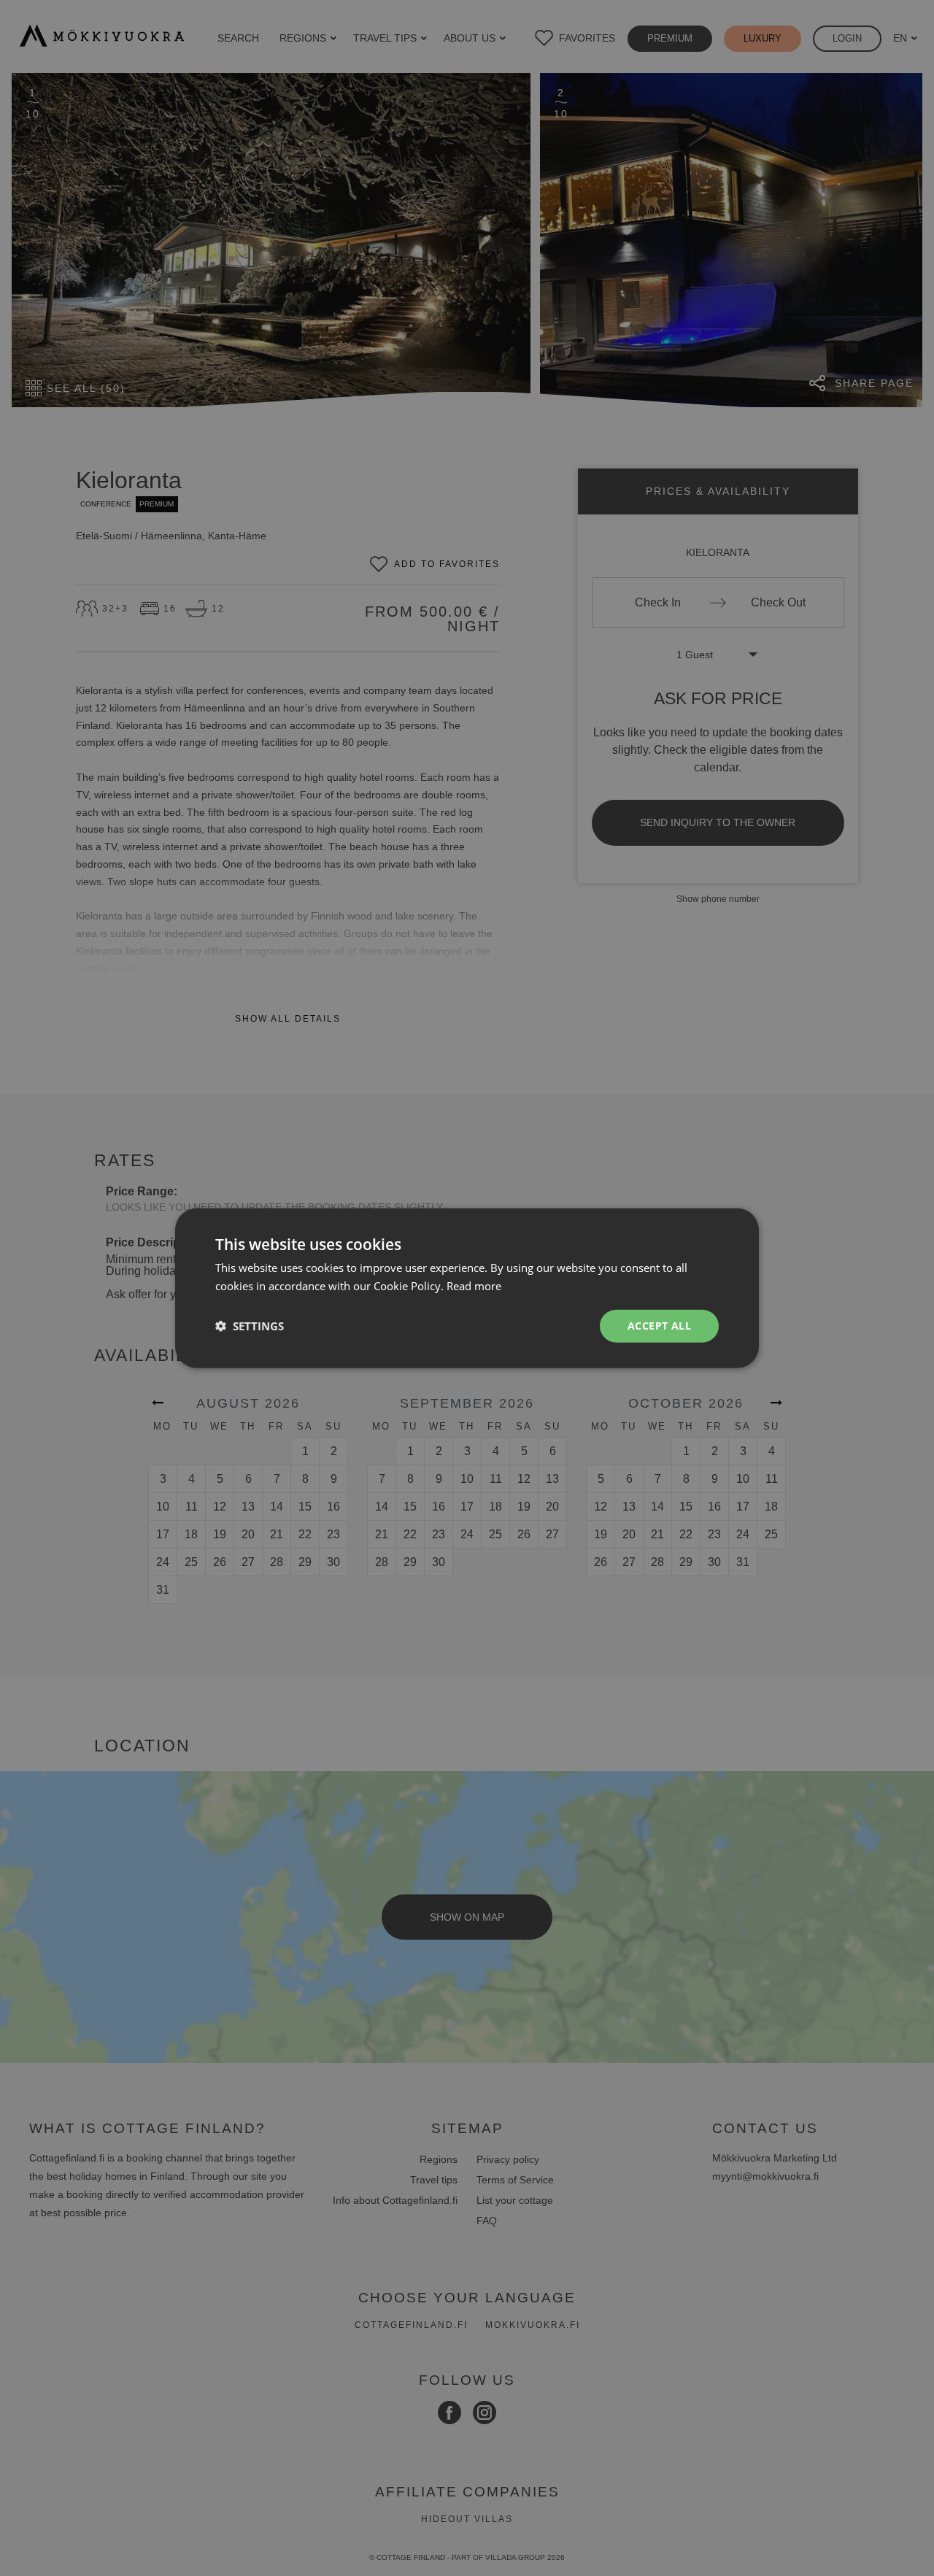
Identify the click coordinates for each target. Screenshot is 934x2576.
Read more (474, 1286)
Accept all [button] (659, 1326)
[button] (250, 1326)
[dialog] (467, 1288)
